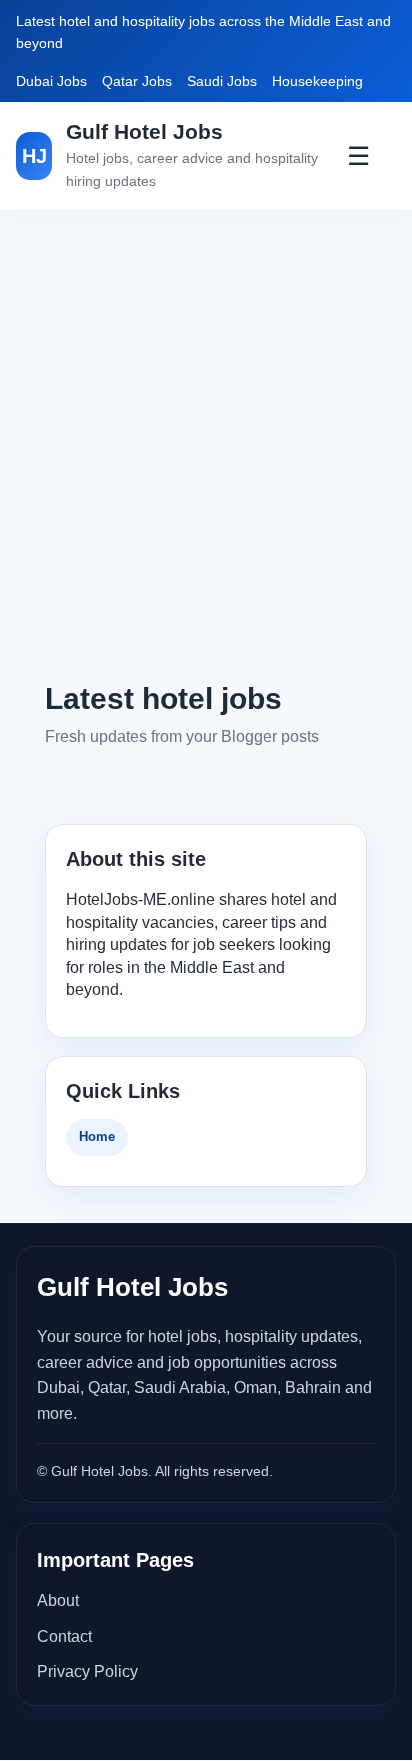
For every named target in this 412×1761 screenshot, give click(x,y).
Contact (64, 1636)
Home (97, 1136)
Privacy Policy (87, 1671)
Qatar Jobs (137, 81)
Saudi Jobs (222, 81)
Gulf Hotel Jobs (144, 131)
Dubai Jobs (51, 81)
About (58, 1600)
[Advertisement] (206, 444)
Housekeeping (317, 81)
